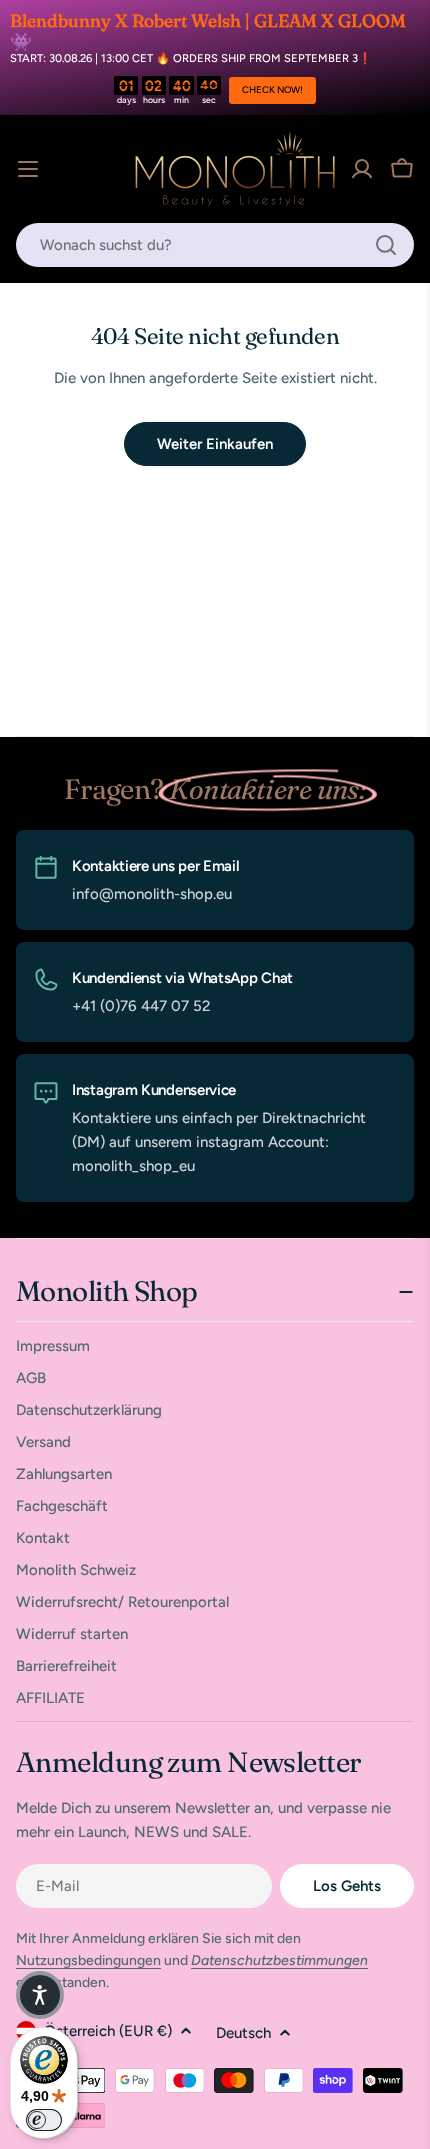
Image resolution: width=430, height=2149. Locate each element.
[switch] (44, 2120)
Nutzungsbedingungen (88, 1960)
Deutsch (243, 2033)
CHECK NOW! (272, 89)
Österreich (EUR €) (108, 2031)
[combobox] (215, 245)
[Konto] (362, 169)
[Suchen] (386, 245)
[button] (40, 1995)
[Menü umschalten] (28, 169)
